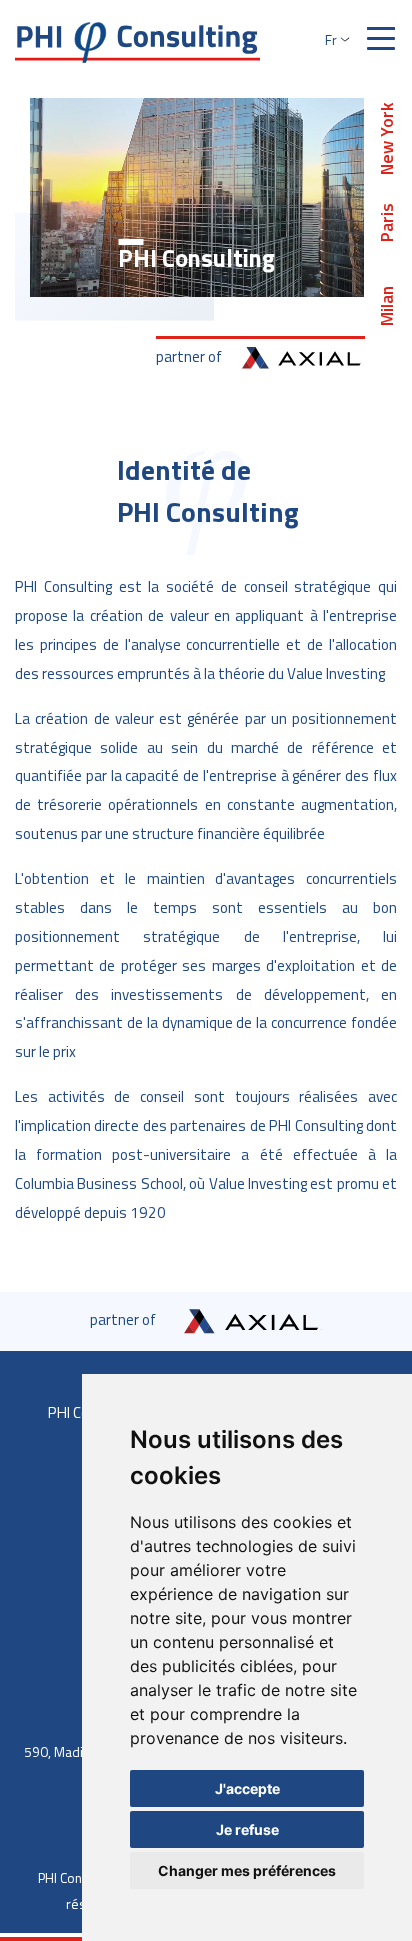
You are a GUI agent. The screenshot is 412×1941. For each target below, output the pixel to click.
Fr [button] (331, 40)
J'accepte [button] (247, 1788)
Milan (386, 306)
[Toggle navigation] (381, 40)
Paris (386, 221)
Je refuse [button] (247, 1829)
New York (386, 137)
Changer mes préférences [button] (247, 1870)
